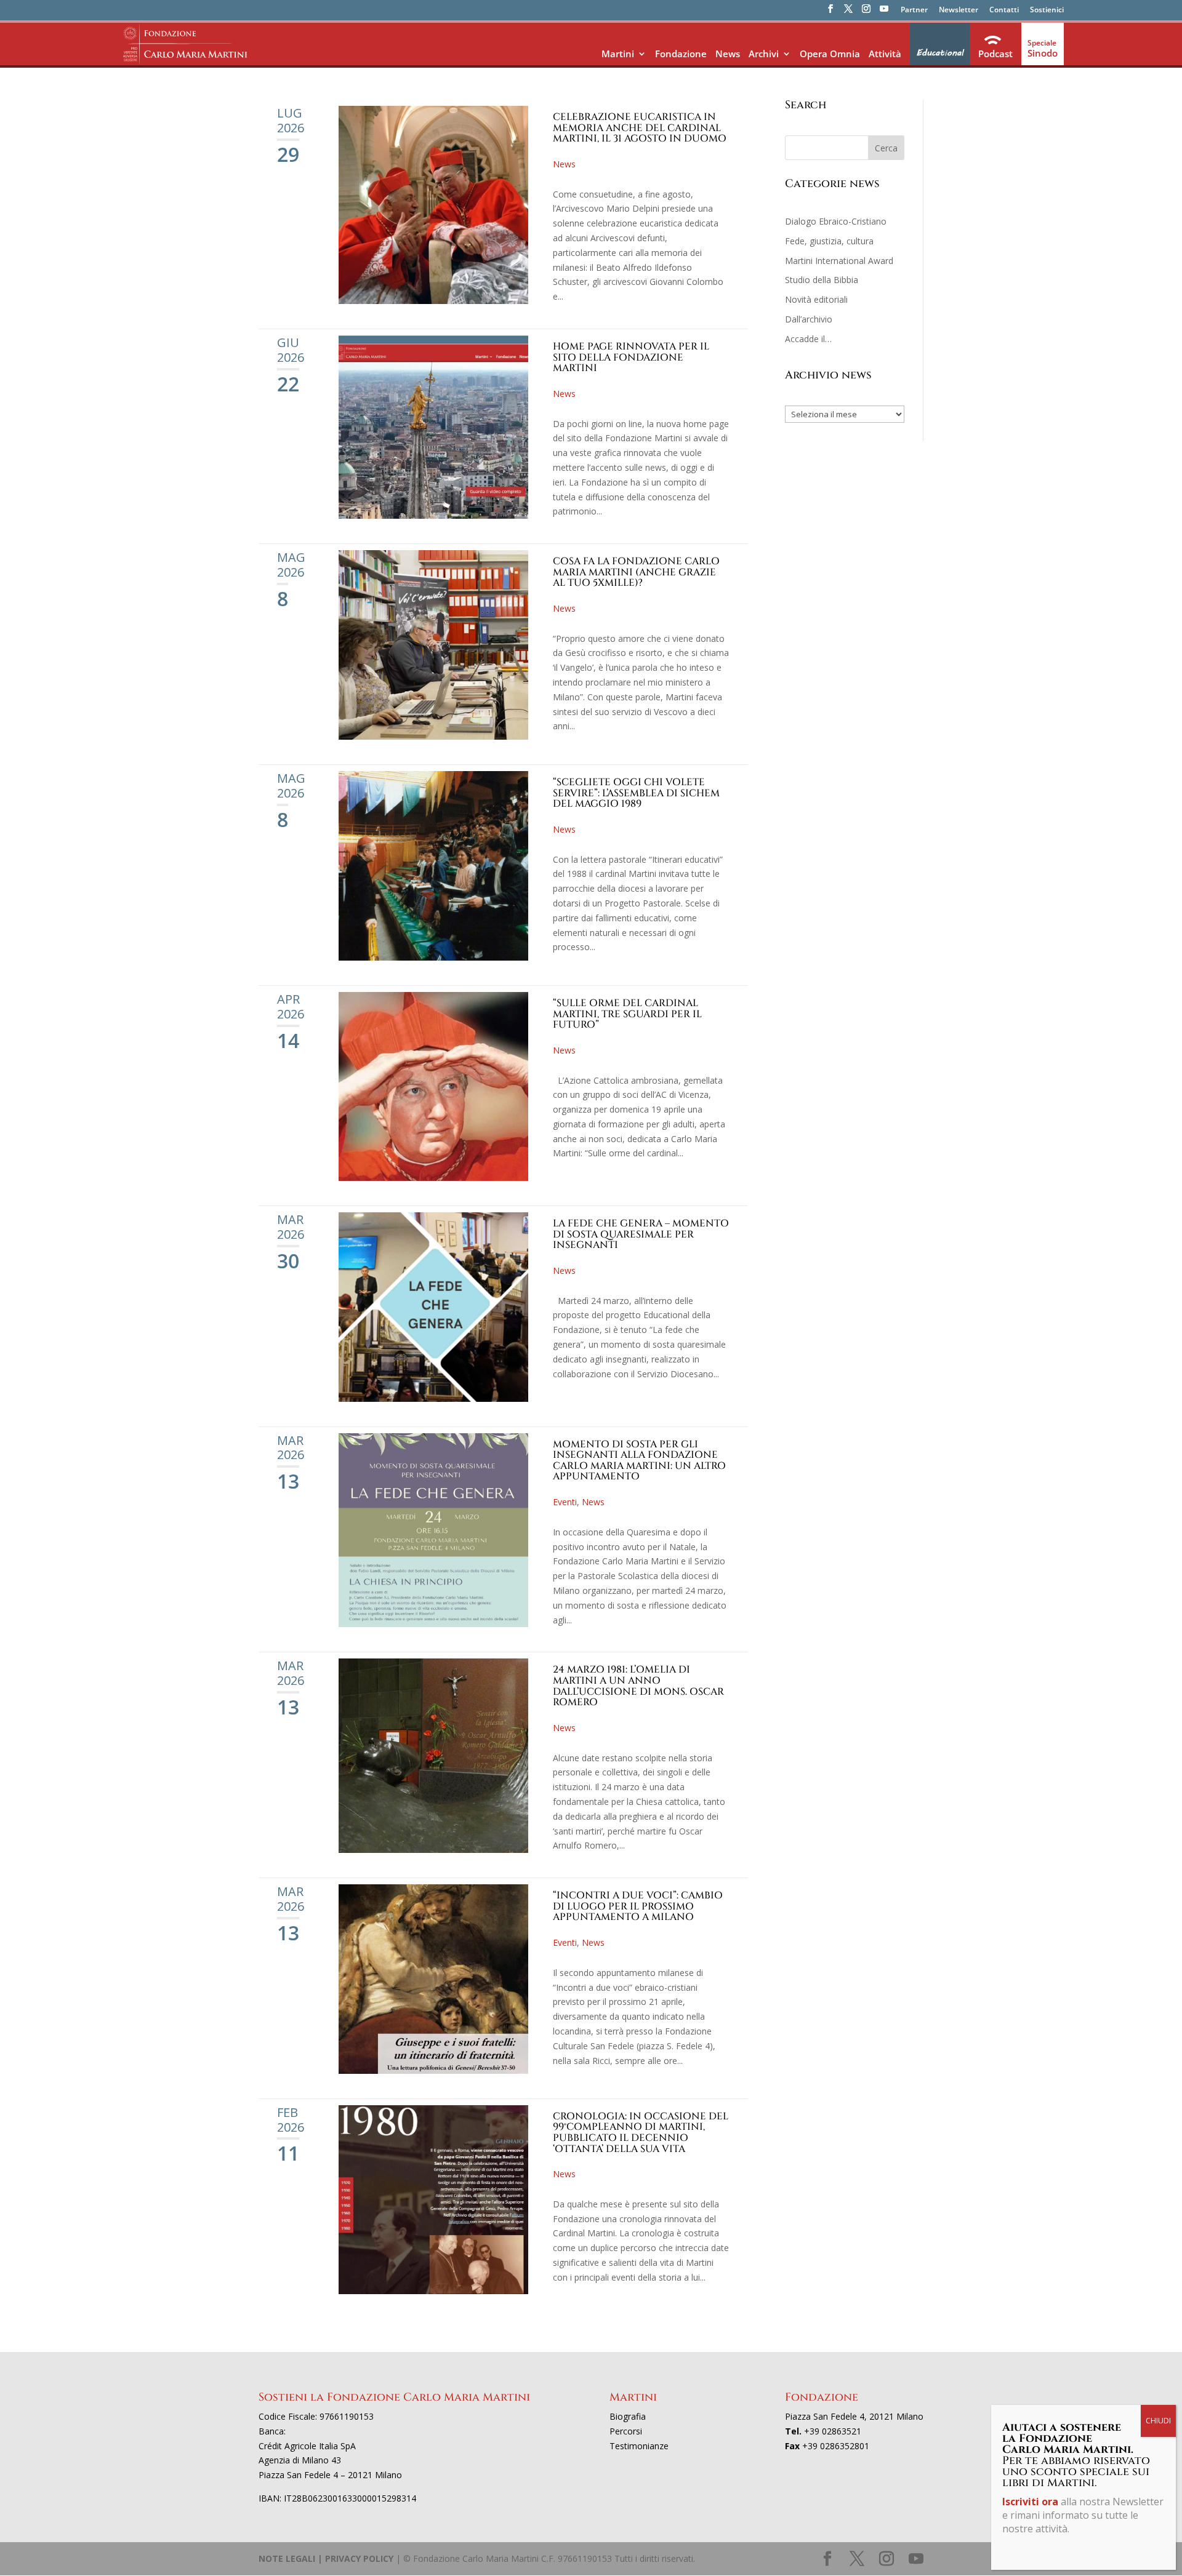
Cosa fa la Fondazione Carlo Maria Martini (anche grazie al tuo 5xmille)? (636, 572)
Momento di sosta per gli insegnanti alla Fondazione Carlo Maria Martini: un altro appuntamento (639, 1461)
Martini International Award (839, 261)
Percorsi (626, 2431)
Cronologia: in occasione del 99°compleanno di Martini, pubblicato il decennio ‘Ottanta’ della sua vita (641, 2133)
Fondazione (681, 54)
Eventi (565, 1502)
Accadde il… (808, 339)
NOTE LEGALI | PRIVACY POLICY (326, 2558)
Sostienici (1047, 10)
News (728, 54)
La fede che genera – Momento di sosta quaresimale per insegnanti (641, 1234)
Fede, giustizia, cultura (829, 241)
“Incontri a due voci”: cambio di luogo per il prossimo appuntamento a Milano (638, 1906)
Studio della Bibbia (822, 280)
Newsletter (959, 10)
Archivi (764, 54)
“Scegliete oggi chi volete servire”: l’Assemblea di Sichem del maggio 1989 (636, 793)
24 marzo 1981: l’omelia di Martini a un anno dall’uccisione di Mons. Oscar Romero (638, 1686)
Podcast (995, 54)
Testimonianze (639, 2446)
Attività (885, 54)
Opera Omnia (830, 54)
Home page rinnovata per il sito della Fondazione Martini (631, 357)
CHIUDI (1158, 2421)
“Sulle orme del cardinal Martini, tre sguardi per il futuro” (627, 1014)
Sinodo (1043, 53)
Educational (940, 53)
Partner (914, 10)
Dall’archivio (809, 319)
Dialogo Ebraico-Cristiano (836, 221)
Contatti (1004, 10)
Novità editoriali (816, 299)
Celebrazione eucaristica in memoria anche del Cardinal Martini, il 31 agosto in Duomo (640, 128)
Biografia (628, 2416)
